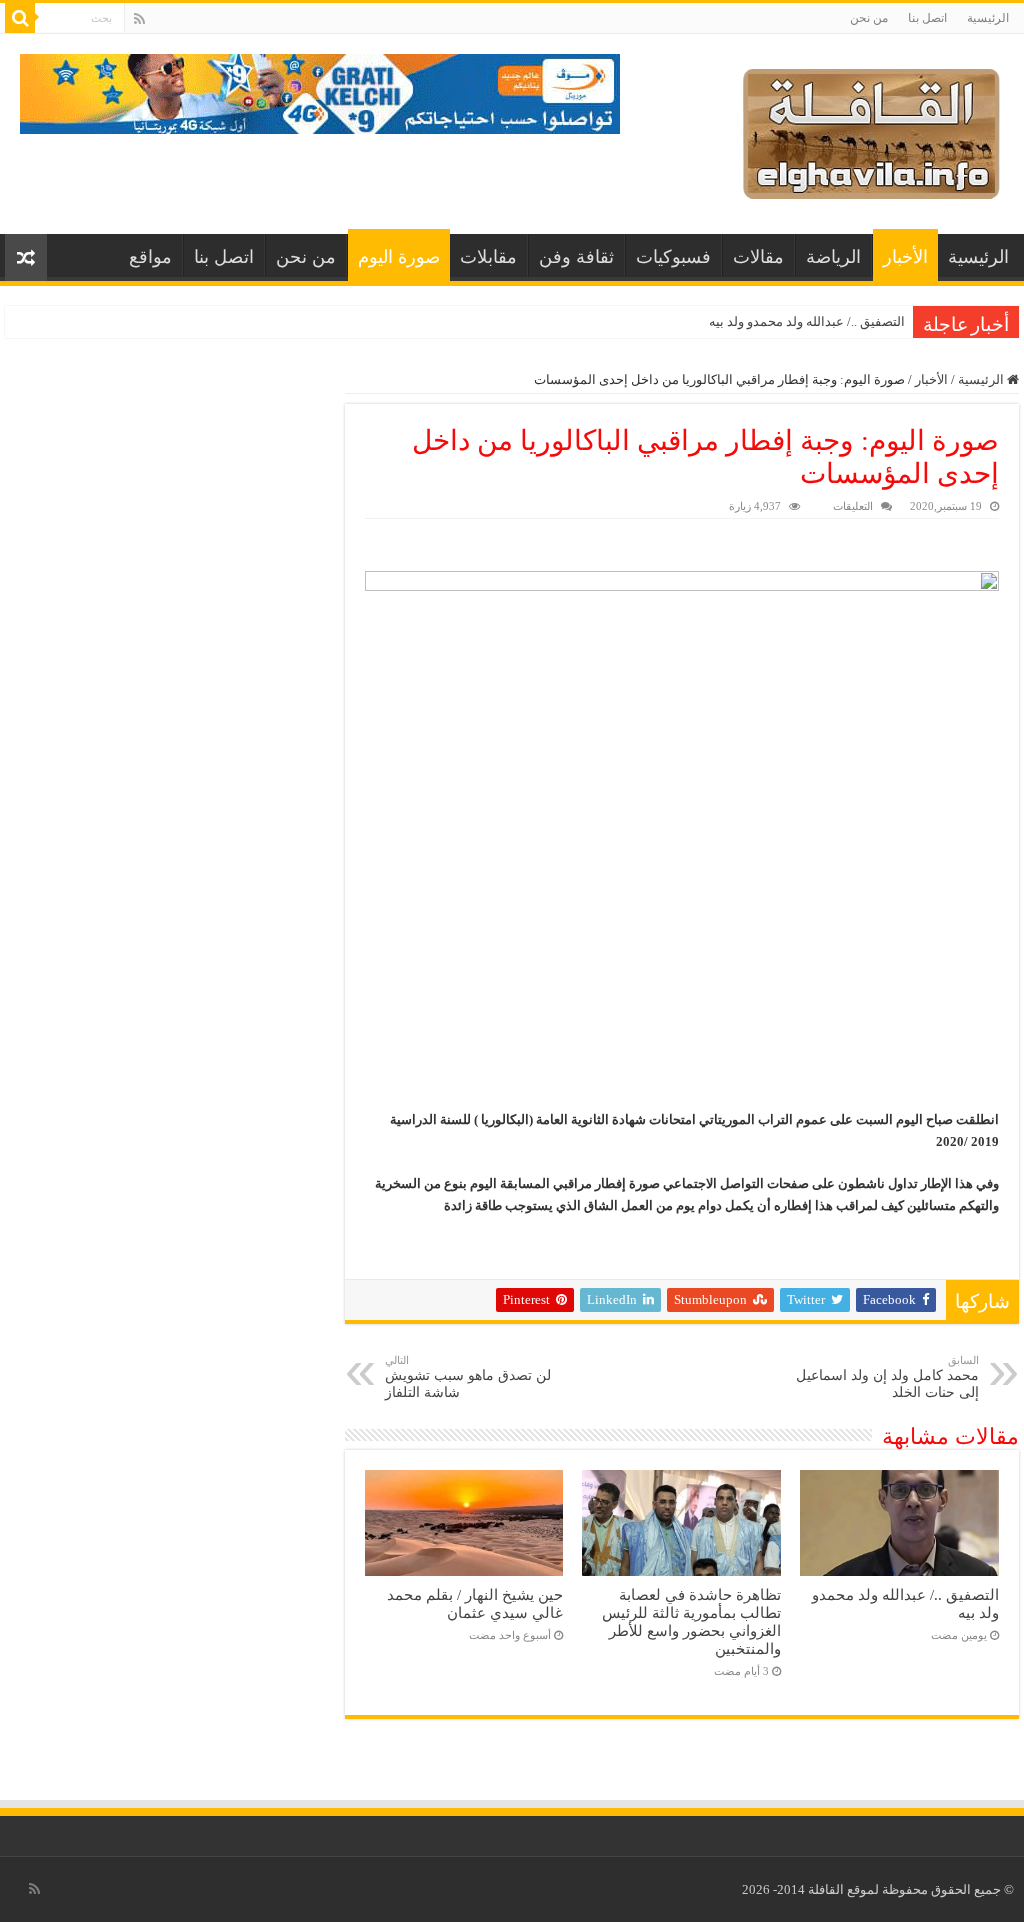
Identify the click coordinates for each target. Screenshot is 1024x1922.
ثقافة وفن (576, 257)
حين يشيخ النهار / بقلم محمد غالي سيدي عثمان (475, 1603)
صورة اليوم (399, 257)
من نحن (869, 18)
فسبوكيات (673, 257)
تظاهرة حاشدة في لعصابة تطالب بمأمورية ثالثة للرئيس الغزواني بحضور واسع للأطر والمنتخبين (691, 1621)
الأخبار (905, 257)
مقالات (758, 257)
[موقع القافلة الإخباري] (871, 129)
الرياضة (833, 257)
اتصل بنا (927, 18)
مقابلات (488, 257)
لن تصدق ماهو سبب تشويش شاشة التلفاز (468, 1377)
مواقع (150, 257)
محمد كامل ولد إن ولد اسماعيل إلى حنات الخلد (887, 1377)
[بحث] (20, 18)
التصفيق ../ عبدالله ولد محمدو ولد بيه (807, 321)
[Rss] (139, 19)
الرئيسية (988, 18)
